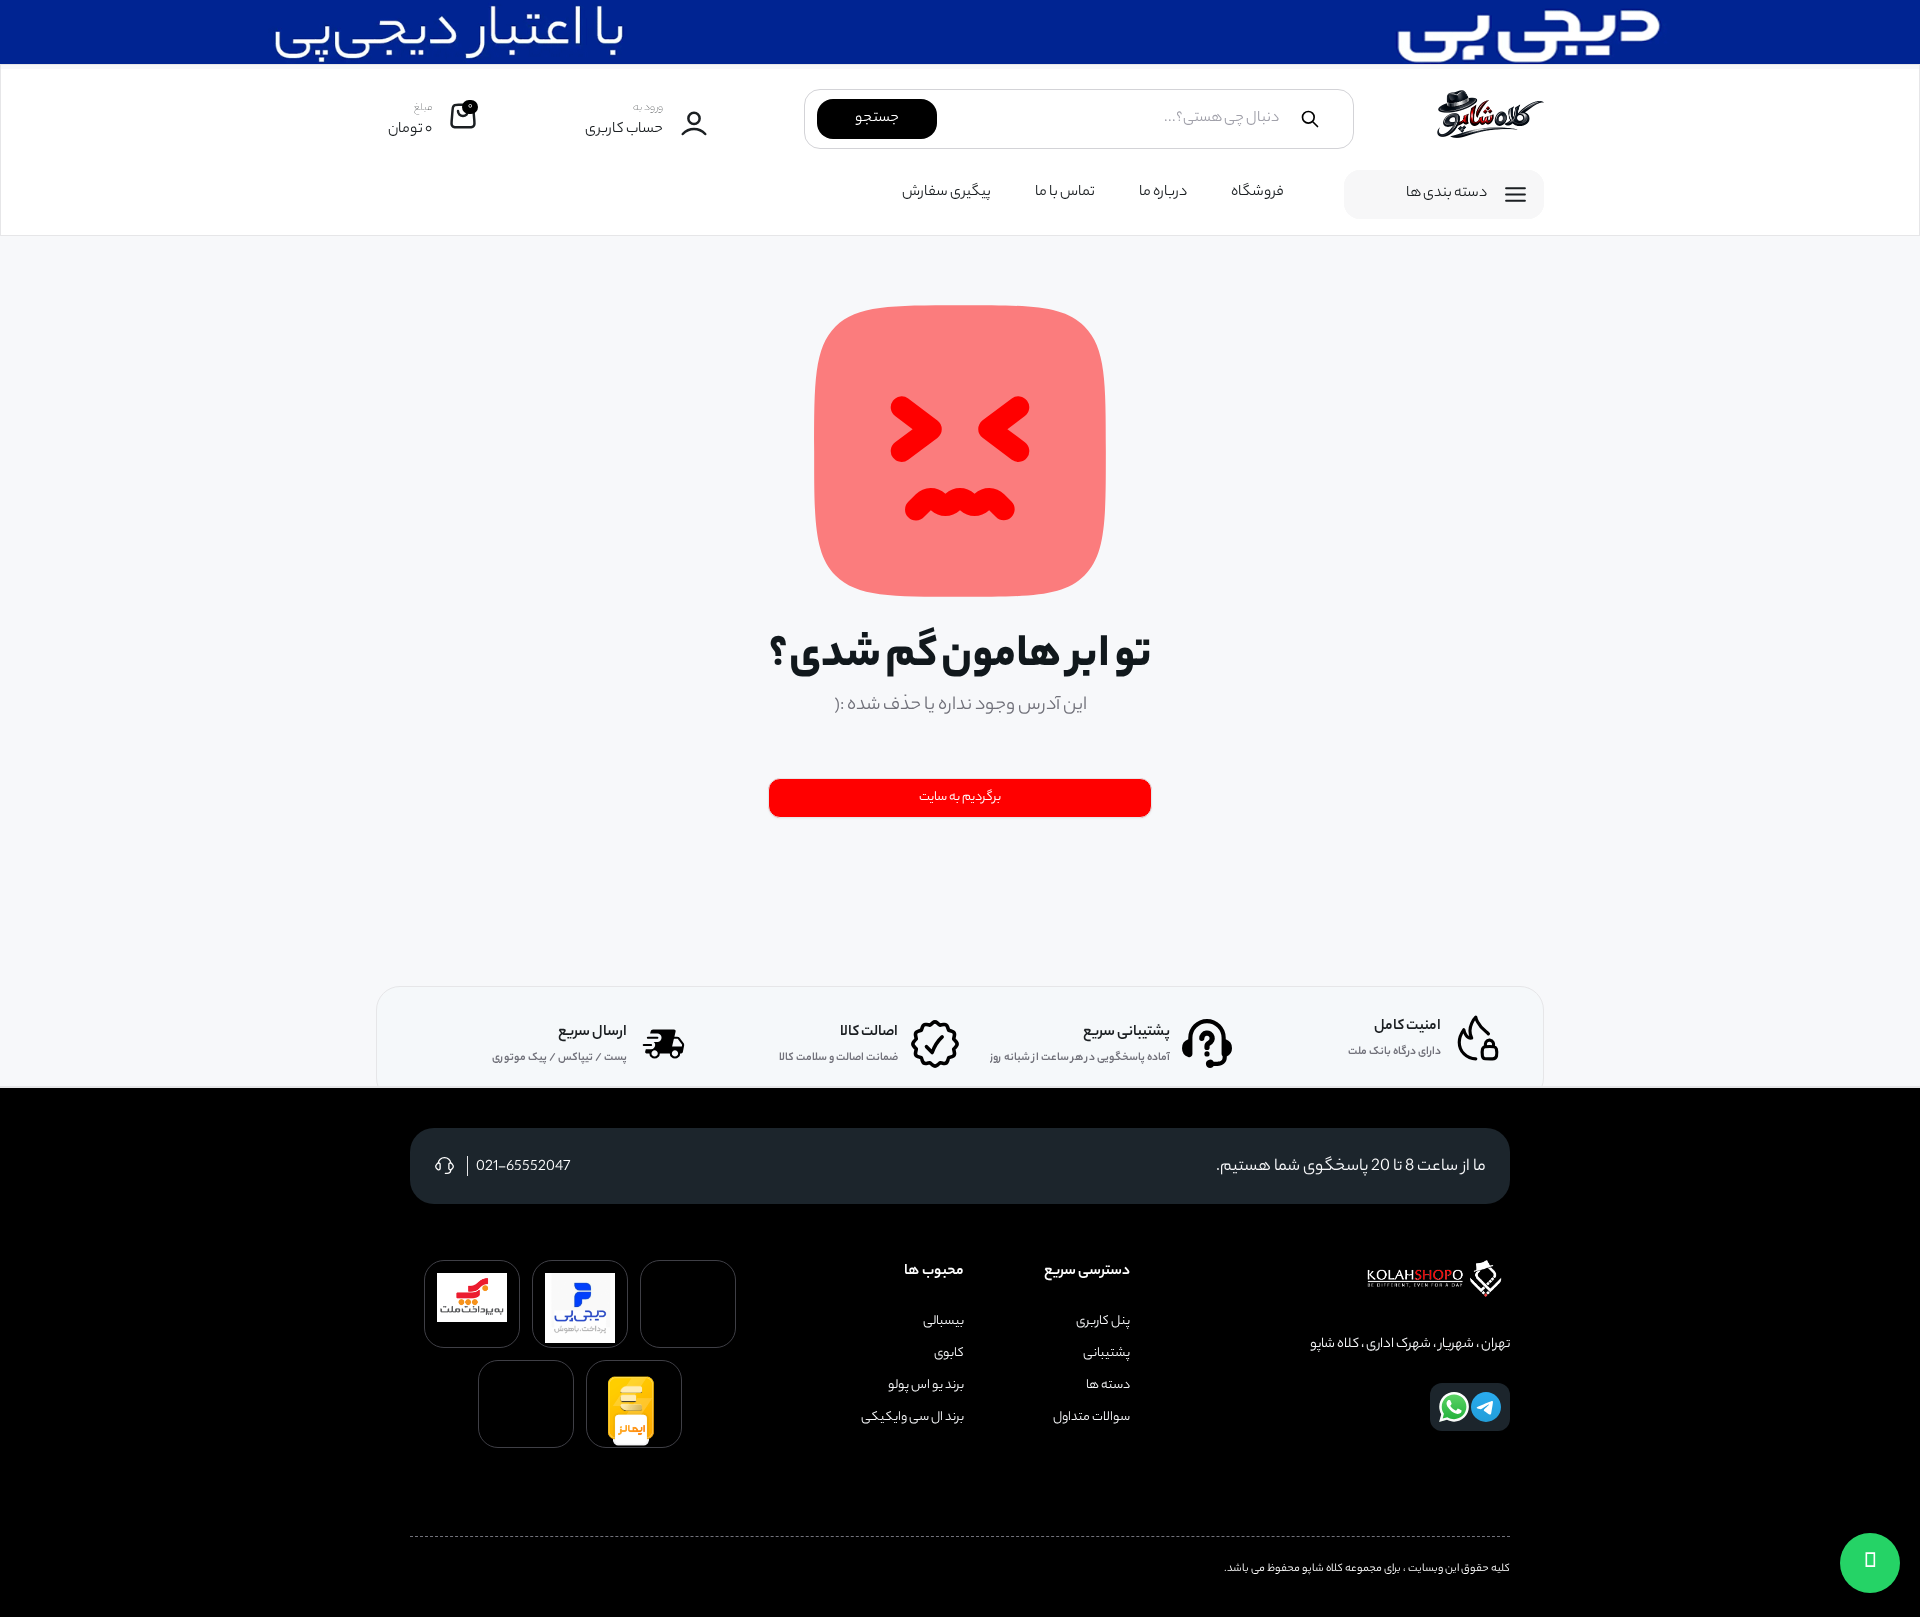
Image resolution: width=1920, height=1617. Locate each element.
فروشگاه (1257, 193)
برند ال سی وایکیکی (912, 1418)
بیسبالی (943, 1322)
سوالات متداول (1091, 1418)
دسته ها (1108, 1386)
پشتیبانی (1106, 1354)
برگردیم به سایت (960, 797)
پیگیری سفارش (946, 193)
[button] (1870, 1563)
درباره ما (1163, 193)
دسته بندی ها (1446, 194)
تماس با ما (1065, 193)
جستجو (877, 119)
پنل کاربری (1103, 1322)
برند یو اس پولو (926, 1386)
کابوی (949, 1354)
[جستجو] (1310, 119)
